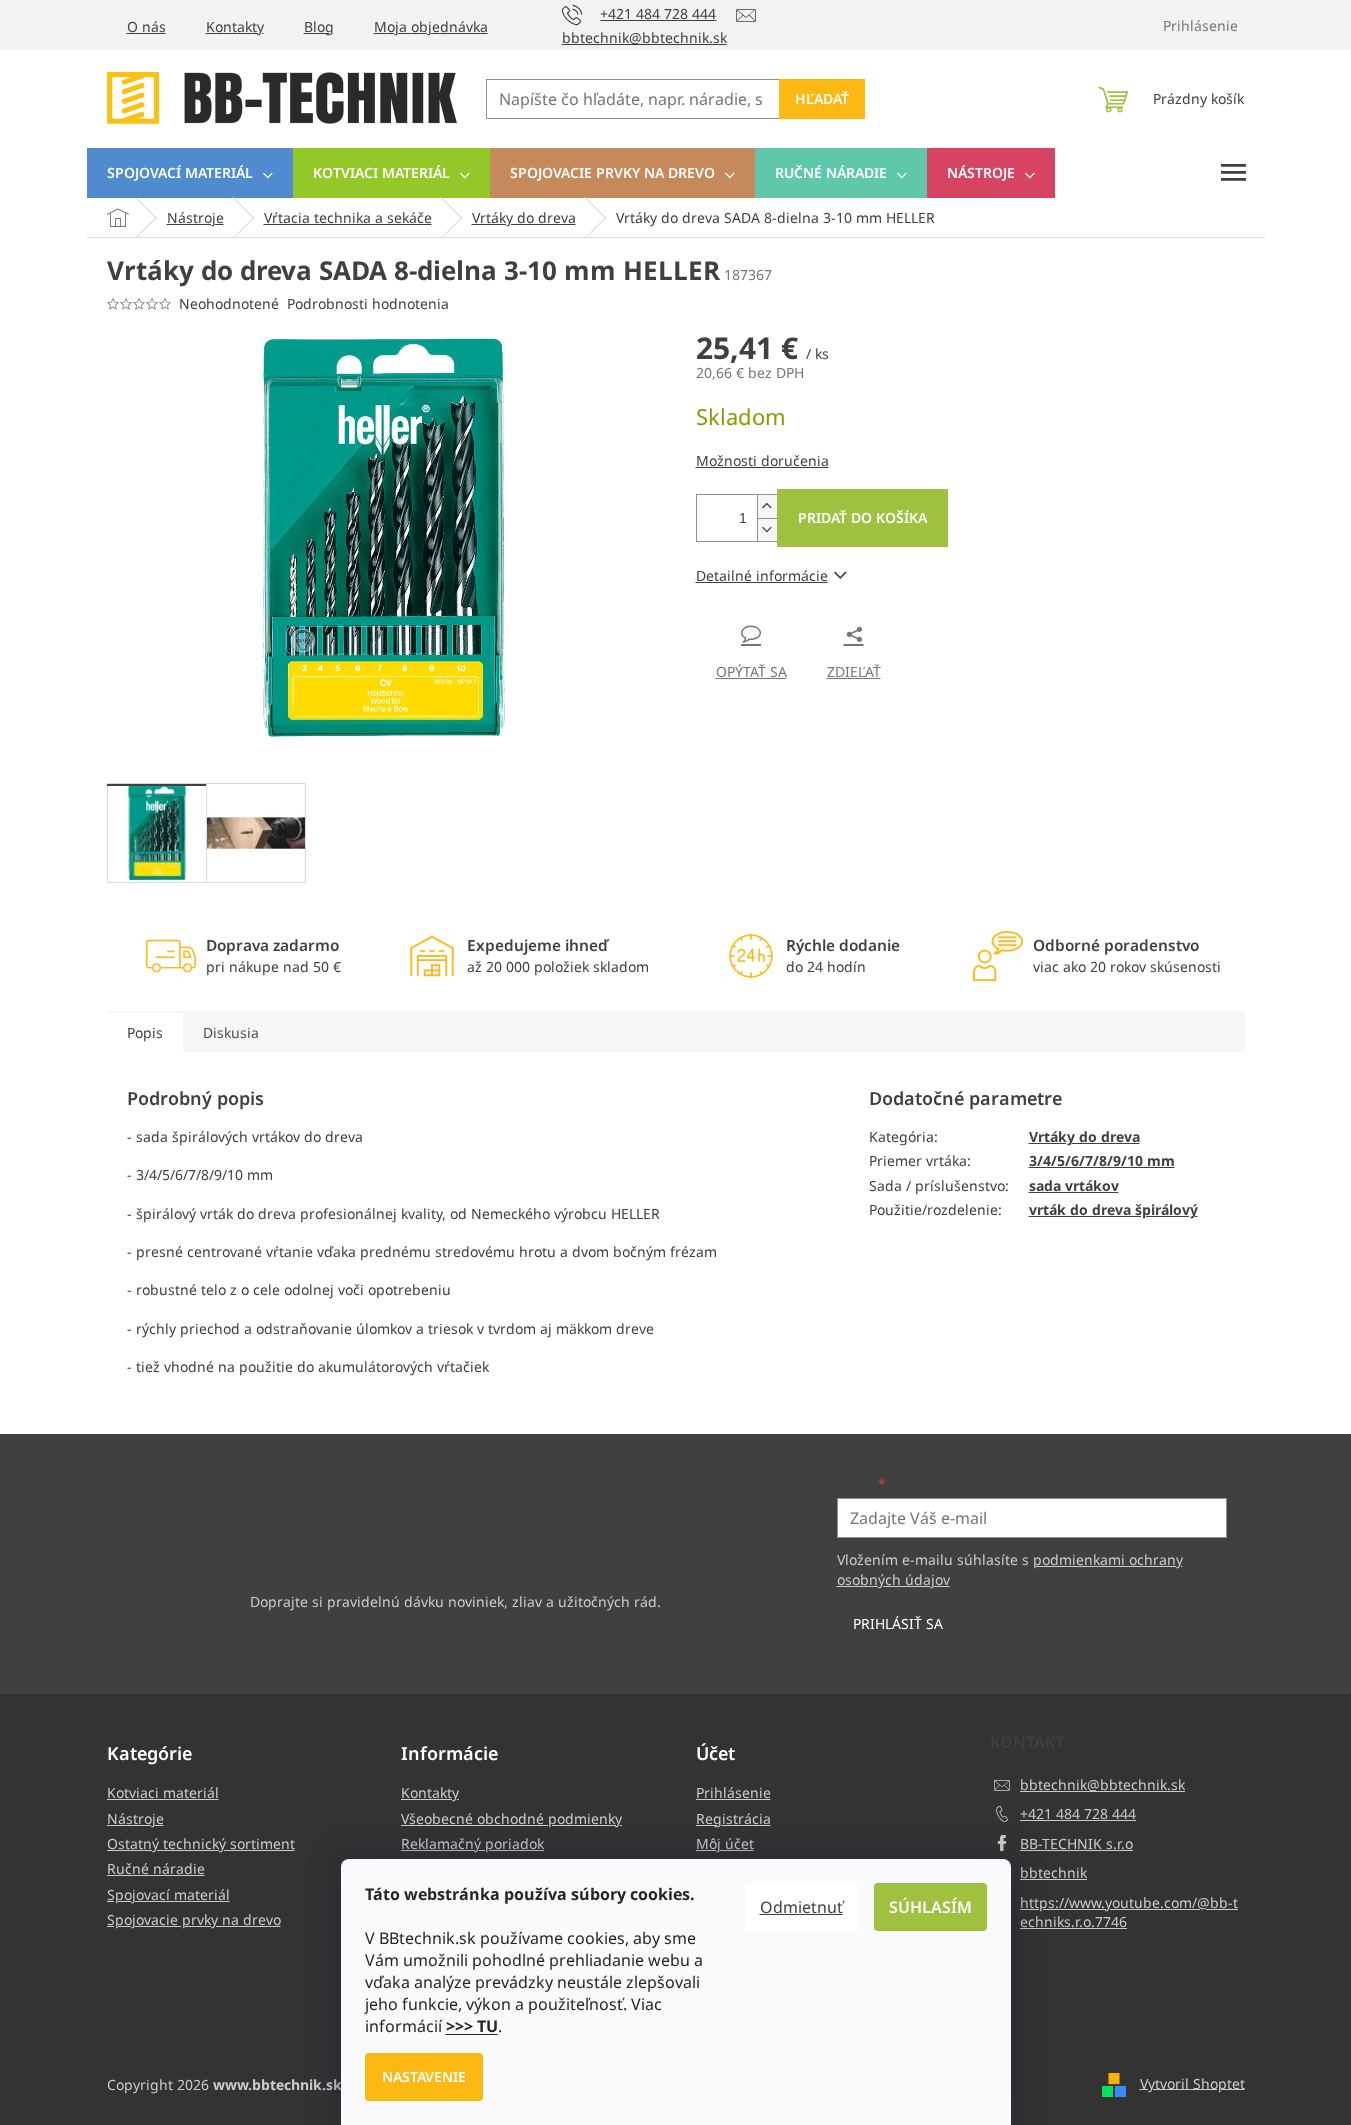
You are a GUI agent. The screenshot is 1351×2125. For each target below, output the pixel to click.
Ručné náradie (156, 1868)
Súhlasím (930, 1907)
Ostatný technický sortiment (201, 1843)
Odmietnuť (801, 1907)
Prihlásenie (733, 1792)
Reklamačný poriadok (472, 1843)
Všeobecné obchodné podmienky (511, 1818)
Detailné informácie (762, 575)
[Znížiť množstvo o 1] (767, 529)
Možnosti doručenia (762, 460)
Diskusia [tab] (231, 1032)
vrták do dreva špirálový (1113, 1209)
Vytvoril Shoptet (1192, 2082)
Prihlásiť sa (898, 1623)
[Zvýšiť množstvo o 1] (767, 506)
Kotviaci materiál (163, 1792)
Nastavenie (424, 2076)
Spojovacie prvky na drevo (194, 1919)
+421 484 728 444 (1078, 1813)
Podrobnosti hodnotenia (368, 303)
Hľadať (822, 98)
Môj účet (725, 1843)
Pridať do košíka (862, 517)
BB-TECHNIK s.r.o (1076, 1843)
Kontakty (235, 26)
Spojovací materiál (168, 1894)
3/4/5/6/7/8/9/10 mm (1102, 1160)
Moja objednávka (431, 26)
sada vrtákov (1074, 1185)
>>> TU (472, 2026)
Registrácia (733, 1818)
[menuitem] (190, 173)
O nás (146, 26)
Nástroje (135, 1818)
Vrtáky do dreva (1084, 1136)
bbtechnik (1053, 1872)
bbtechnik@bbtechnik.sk (1102, 1784)
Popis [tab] (145, 1032)
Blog (319, 26)
